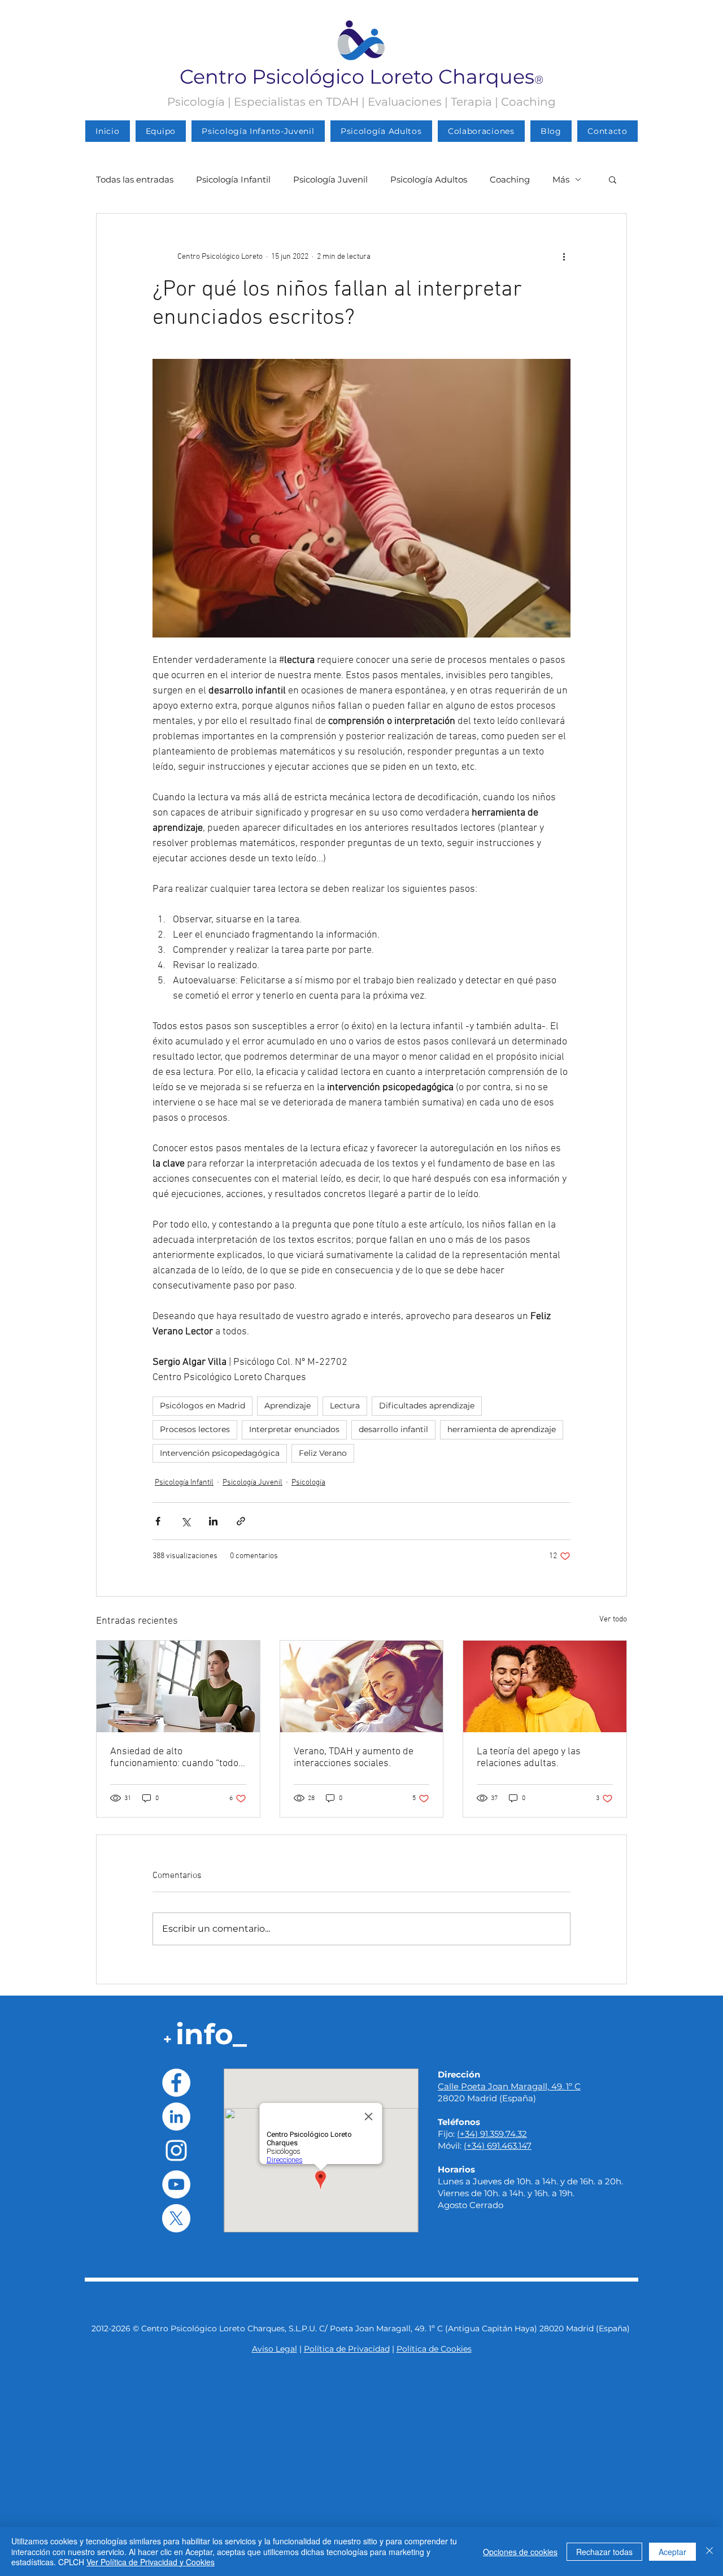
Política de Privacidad (347, 2349)
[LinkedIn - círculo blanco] (176, 2117)
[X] (176, 2218)
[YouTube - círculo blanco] (176, 2184)
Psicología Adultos (429, 179)
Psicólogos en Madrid (202, 1406)
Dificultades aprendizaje (427, 1406)
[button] (613, 179)
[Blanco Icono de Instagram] (176, 2150)
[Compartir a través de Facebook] (158, 1521)
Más (561, 179)
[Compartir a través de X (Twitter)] (186, 1521)
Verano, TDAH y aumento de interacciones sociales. (354, 1758)
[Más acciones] (564, 257)
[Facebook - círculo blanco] (176, 2083)
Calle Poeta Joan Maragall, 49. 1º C (509, 2086)
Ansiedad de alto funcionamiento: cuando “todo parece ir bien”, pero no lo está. (176, 1758)
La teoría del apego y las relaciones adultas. (529, 1758)
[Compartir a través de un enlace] (241, 1521)
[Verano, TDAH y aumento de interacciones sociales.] (362, 1686)
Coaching (510, 179)
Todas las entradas (135, 179)
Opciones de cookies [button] (520, 2552)
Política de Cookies (434, 2349)
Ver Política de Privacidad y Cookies (151, 2562)
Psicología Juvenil (330, 179)
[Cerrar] (709, 2551)
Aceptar (672, 2552)
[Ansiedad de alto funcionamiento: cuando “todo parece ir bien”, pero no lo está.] (178, 1686)
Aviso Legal (275, 2349)
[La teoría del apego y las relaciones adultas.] (545, 1686)
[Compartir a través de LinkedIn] (213, 1521)
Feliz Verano (323, 1453)
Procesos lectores (195, 1429)
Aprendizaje (288, 1406)
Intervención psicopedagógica (220, 1453)
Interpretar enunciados (294, 1429)
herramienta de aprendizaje (502, 1429)
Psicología (308, 1483)
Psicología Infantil (233, 179)
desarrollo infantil (393, 1429)
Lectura (345, 1406)
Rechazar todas (604, 2552)
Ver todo (613, 1619)
